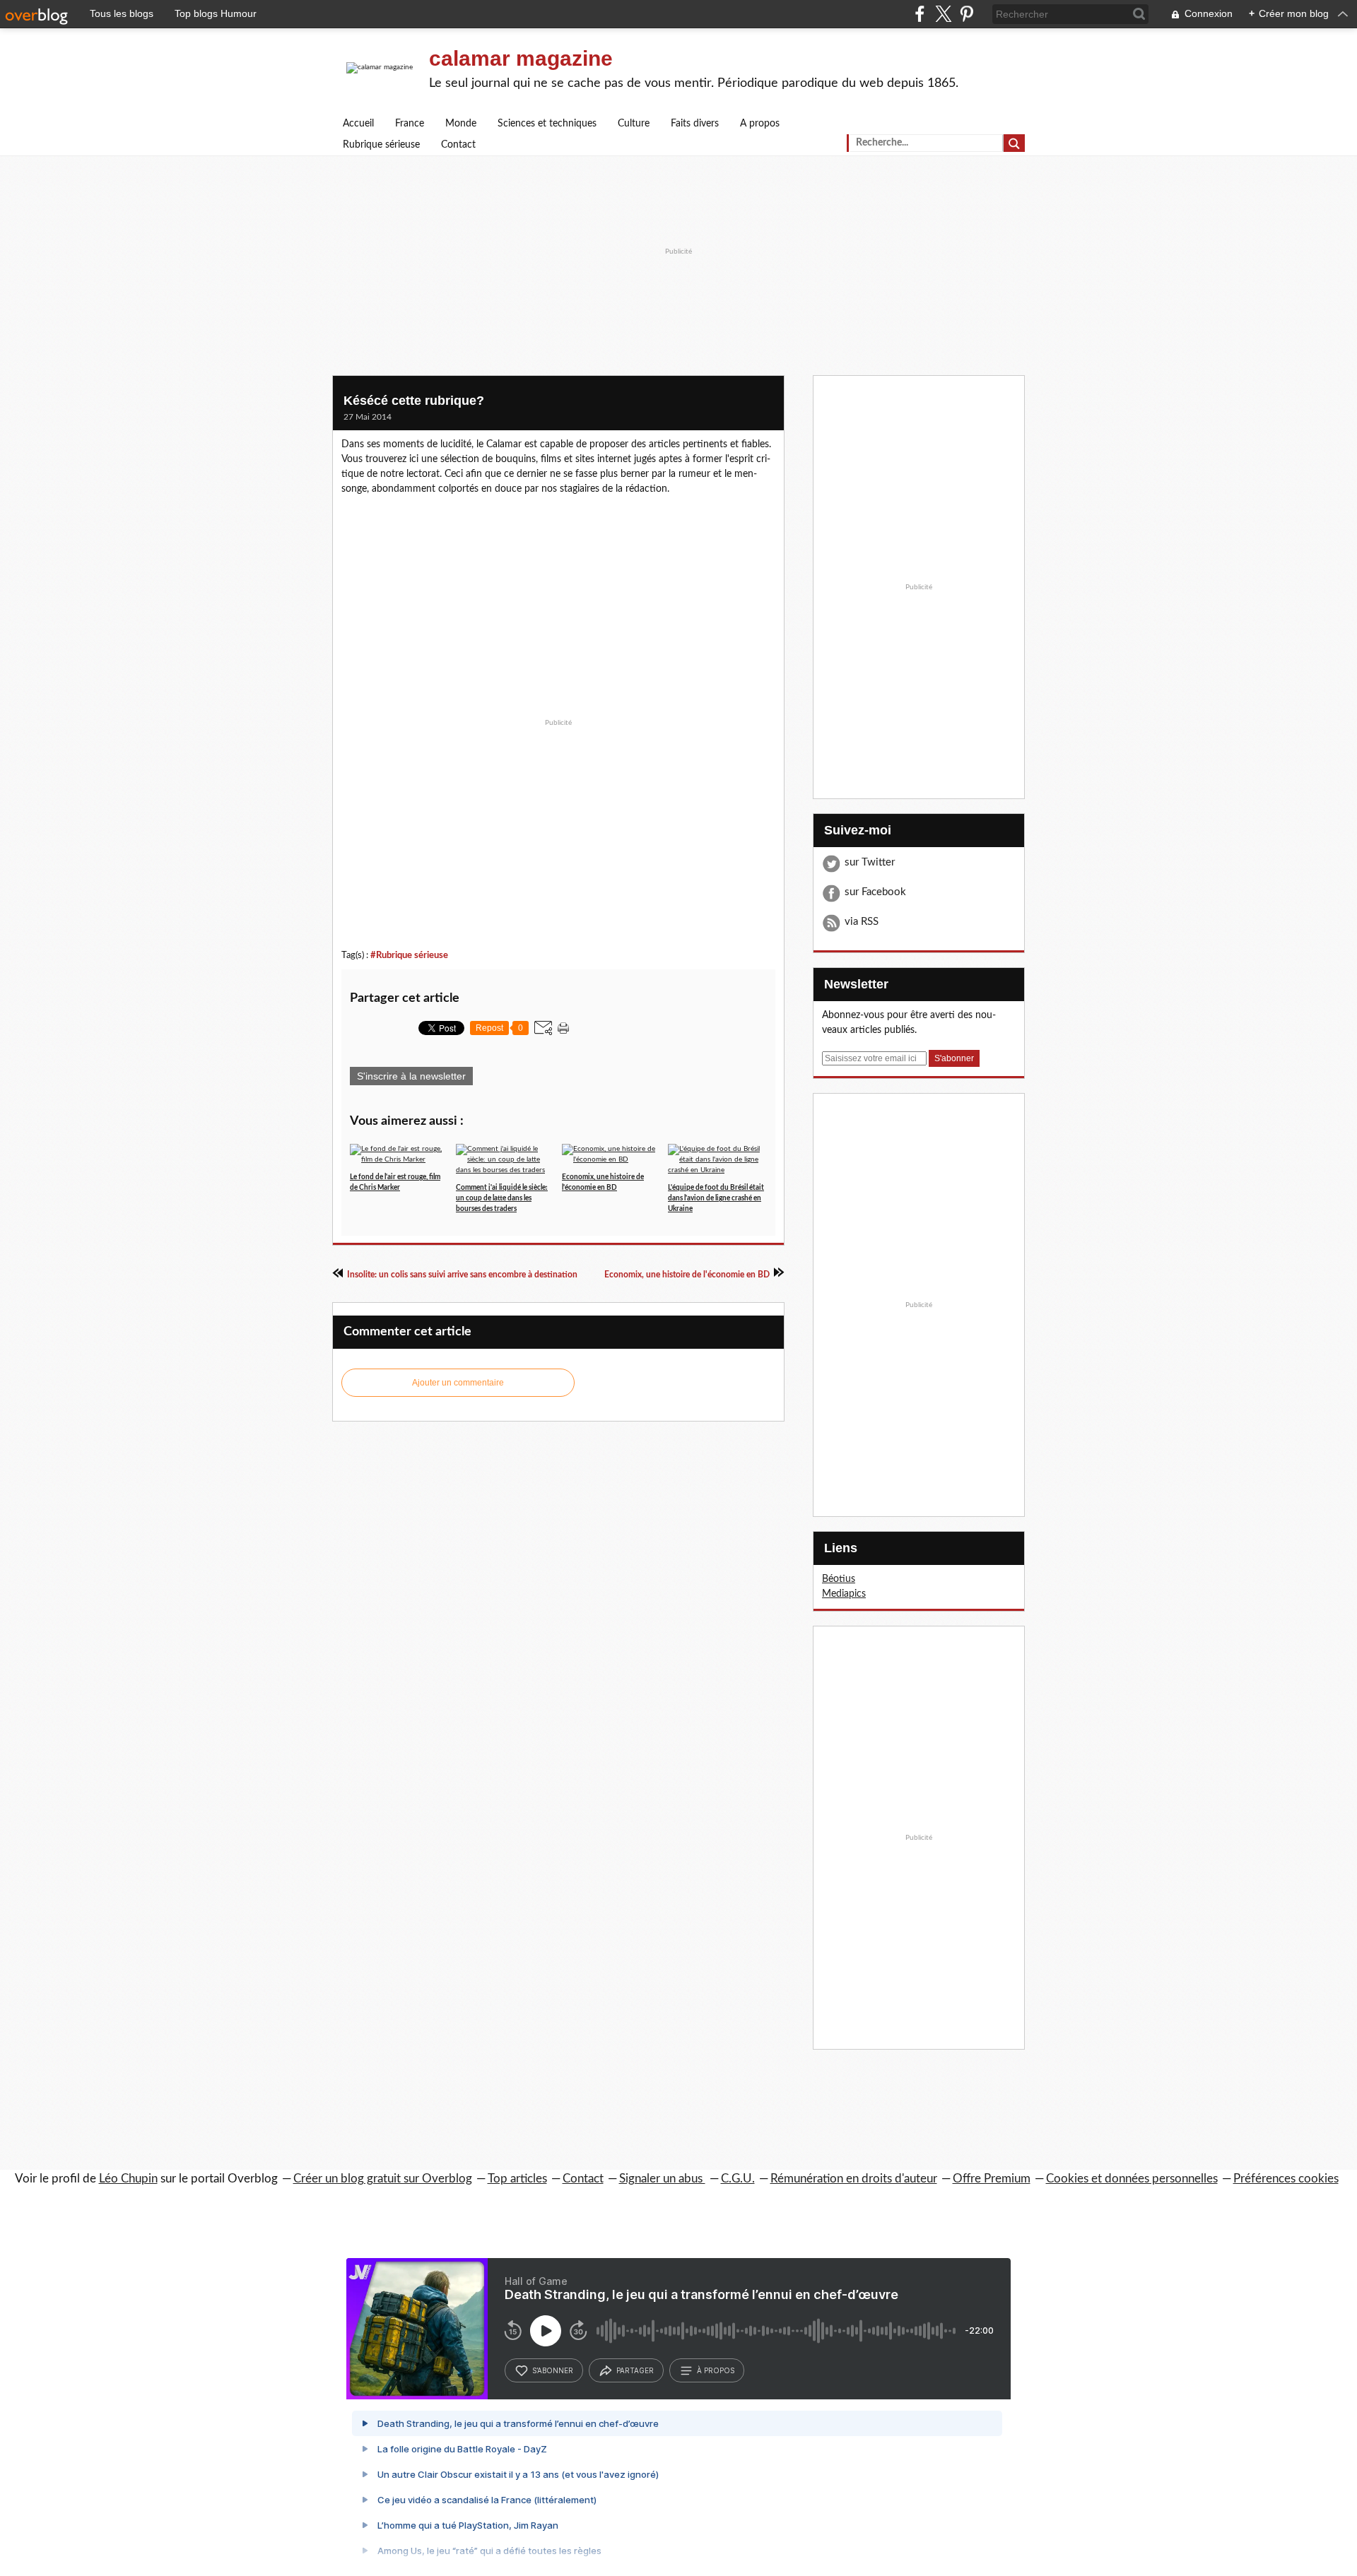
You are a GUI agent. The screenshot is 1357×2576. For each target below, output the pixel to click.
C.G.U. (738, 2179)
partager (635, 2370)
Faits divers (695, 124)
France (410, 124)
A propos (760, 124)
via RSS (862, 922)
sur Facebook (875, 892)
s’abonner (553, 2370)
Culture (634, 124)
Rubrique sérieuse (381, 145)
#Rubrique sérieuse (409, 955)
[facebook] (920, 14)
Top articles (517, 2179)
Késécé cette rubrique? (414, 401)
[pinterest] (967, 14)
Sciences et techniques (547, 124)
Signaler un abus (662, 2179)
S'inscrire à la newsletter (411, 1076)
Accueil (358, 124)
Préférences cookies (1286, 2179)
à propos (716, 2370)
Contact (458, 145)
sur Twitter (870, 862)
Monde (461, 124)
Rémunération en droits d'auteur (854, 2179)
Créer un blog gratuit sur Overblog (383, 2179)
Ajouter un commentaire (458, 1383)
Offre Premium (992, 2179)
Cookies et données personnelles (1132, 2179)
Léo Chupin (128, 2179)
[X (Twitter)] (943, 14)
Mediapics (844, 1594)
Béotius (839, 1579)
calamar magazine (521, 58)
